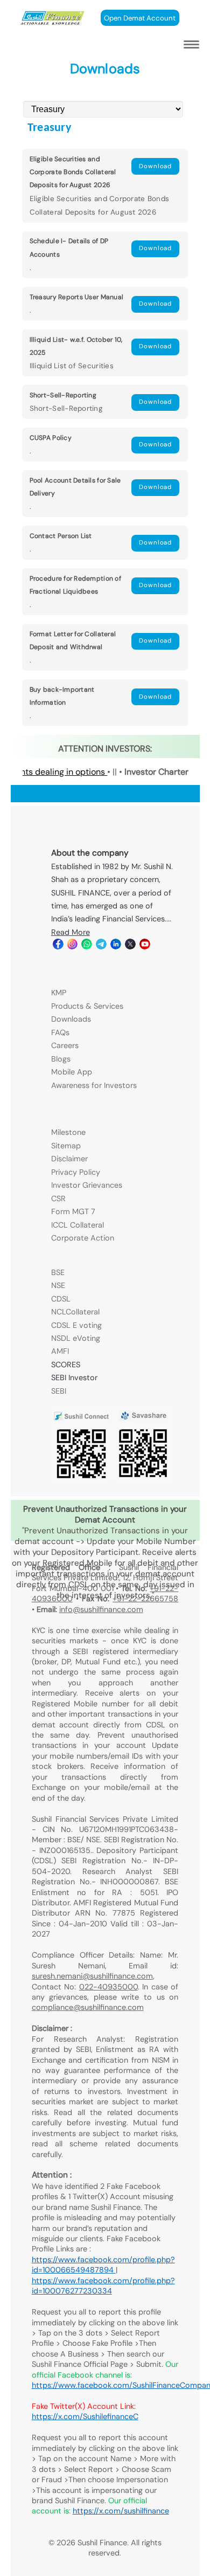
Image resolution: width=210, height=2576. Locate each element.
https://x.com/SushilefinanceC (85, 2416)
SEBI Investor (74, 1377)
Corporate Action (83, 1238)
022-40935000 (108, 1987)
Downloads (71, 1019)
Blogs (61, 1059)
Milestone (68, 1132)
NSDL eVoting (76, 1338)
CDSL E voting (76, 1325)
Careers (65, 1045)
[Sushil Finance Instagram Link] (72, 947)
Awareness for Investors (94, 1085)
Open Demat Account (140, 18)
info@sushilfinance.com (101, 1609)
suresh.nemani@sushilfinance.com (92, 1976)
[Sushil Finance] (52, 22)
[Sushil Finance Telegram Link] (100, 947)
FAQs (60, 1032)
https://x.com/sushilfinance (121, 2511)
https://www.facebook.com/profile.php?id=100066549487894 (103, 2265)
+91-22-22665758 (145, 1599)
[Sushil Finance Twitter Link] (129, 947)
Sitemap (66, 1146)
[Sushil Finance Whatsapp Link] (86, 947)
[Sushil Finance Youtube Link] (144, 947)
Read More (71, 932)
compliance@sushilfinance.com (88, 2007)
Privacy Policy (76, 1172)
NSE (58, 1285)
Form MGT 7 (73, 1211)
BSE (58, 1272)
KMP (59, 993)
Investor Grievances (87, 1185)
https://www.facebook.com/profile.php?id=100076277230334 (103, 2286)
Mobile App (72, 1072)
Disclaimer (69, 1159)
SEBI (59, 1391)
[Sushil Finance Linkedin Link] (115, 947)
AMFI (60, 1351)
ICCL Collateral (78, 1225)
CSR (58, 1199)
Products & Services (87, 1006)
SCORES (66, 1365)
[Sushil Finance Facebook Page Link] (57, 947)
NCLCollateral (75, 1312)
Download (155, 166)
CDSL (61, 1299)
